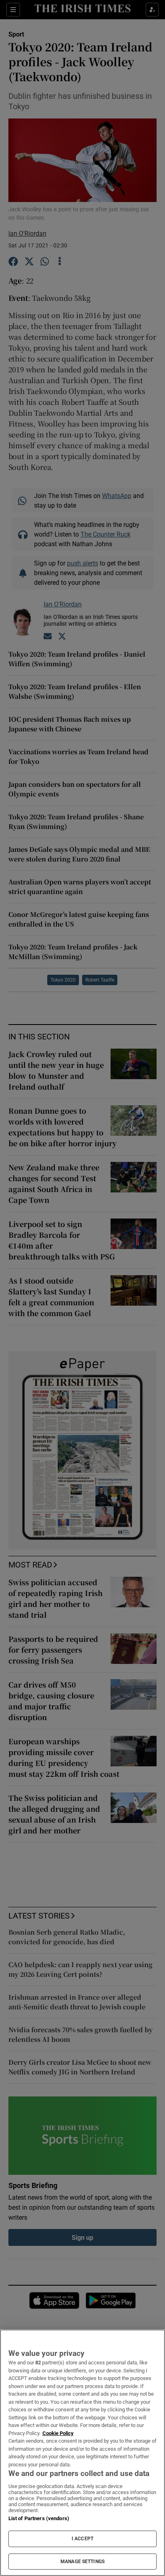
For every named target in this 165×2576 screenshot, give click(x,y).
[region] (82, 2453)
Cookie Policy (58, 2433)
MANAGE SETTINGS (82, 2562)
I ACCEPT (82, 2539)
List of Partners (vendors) (39, 2518)
